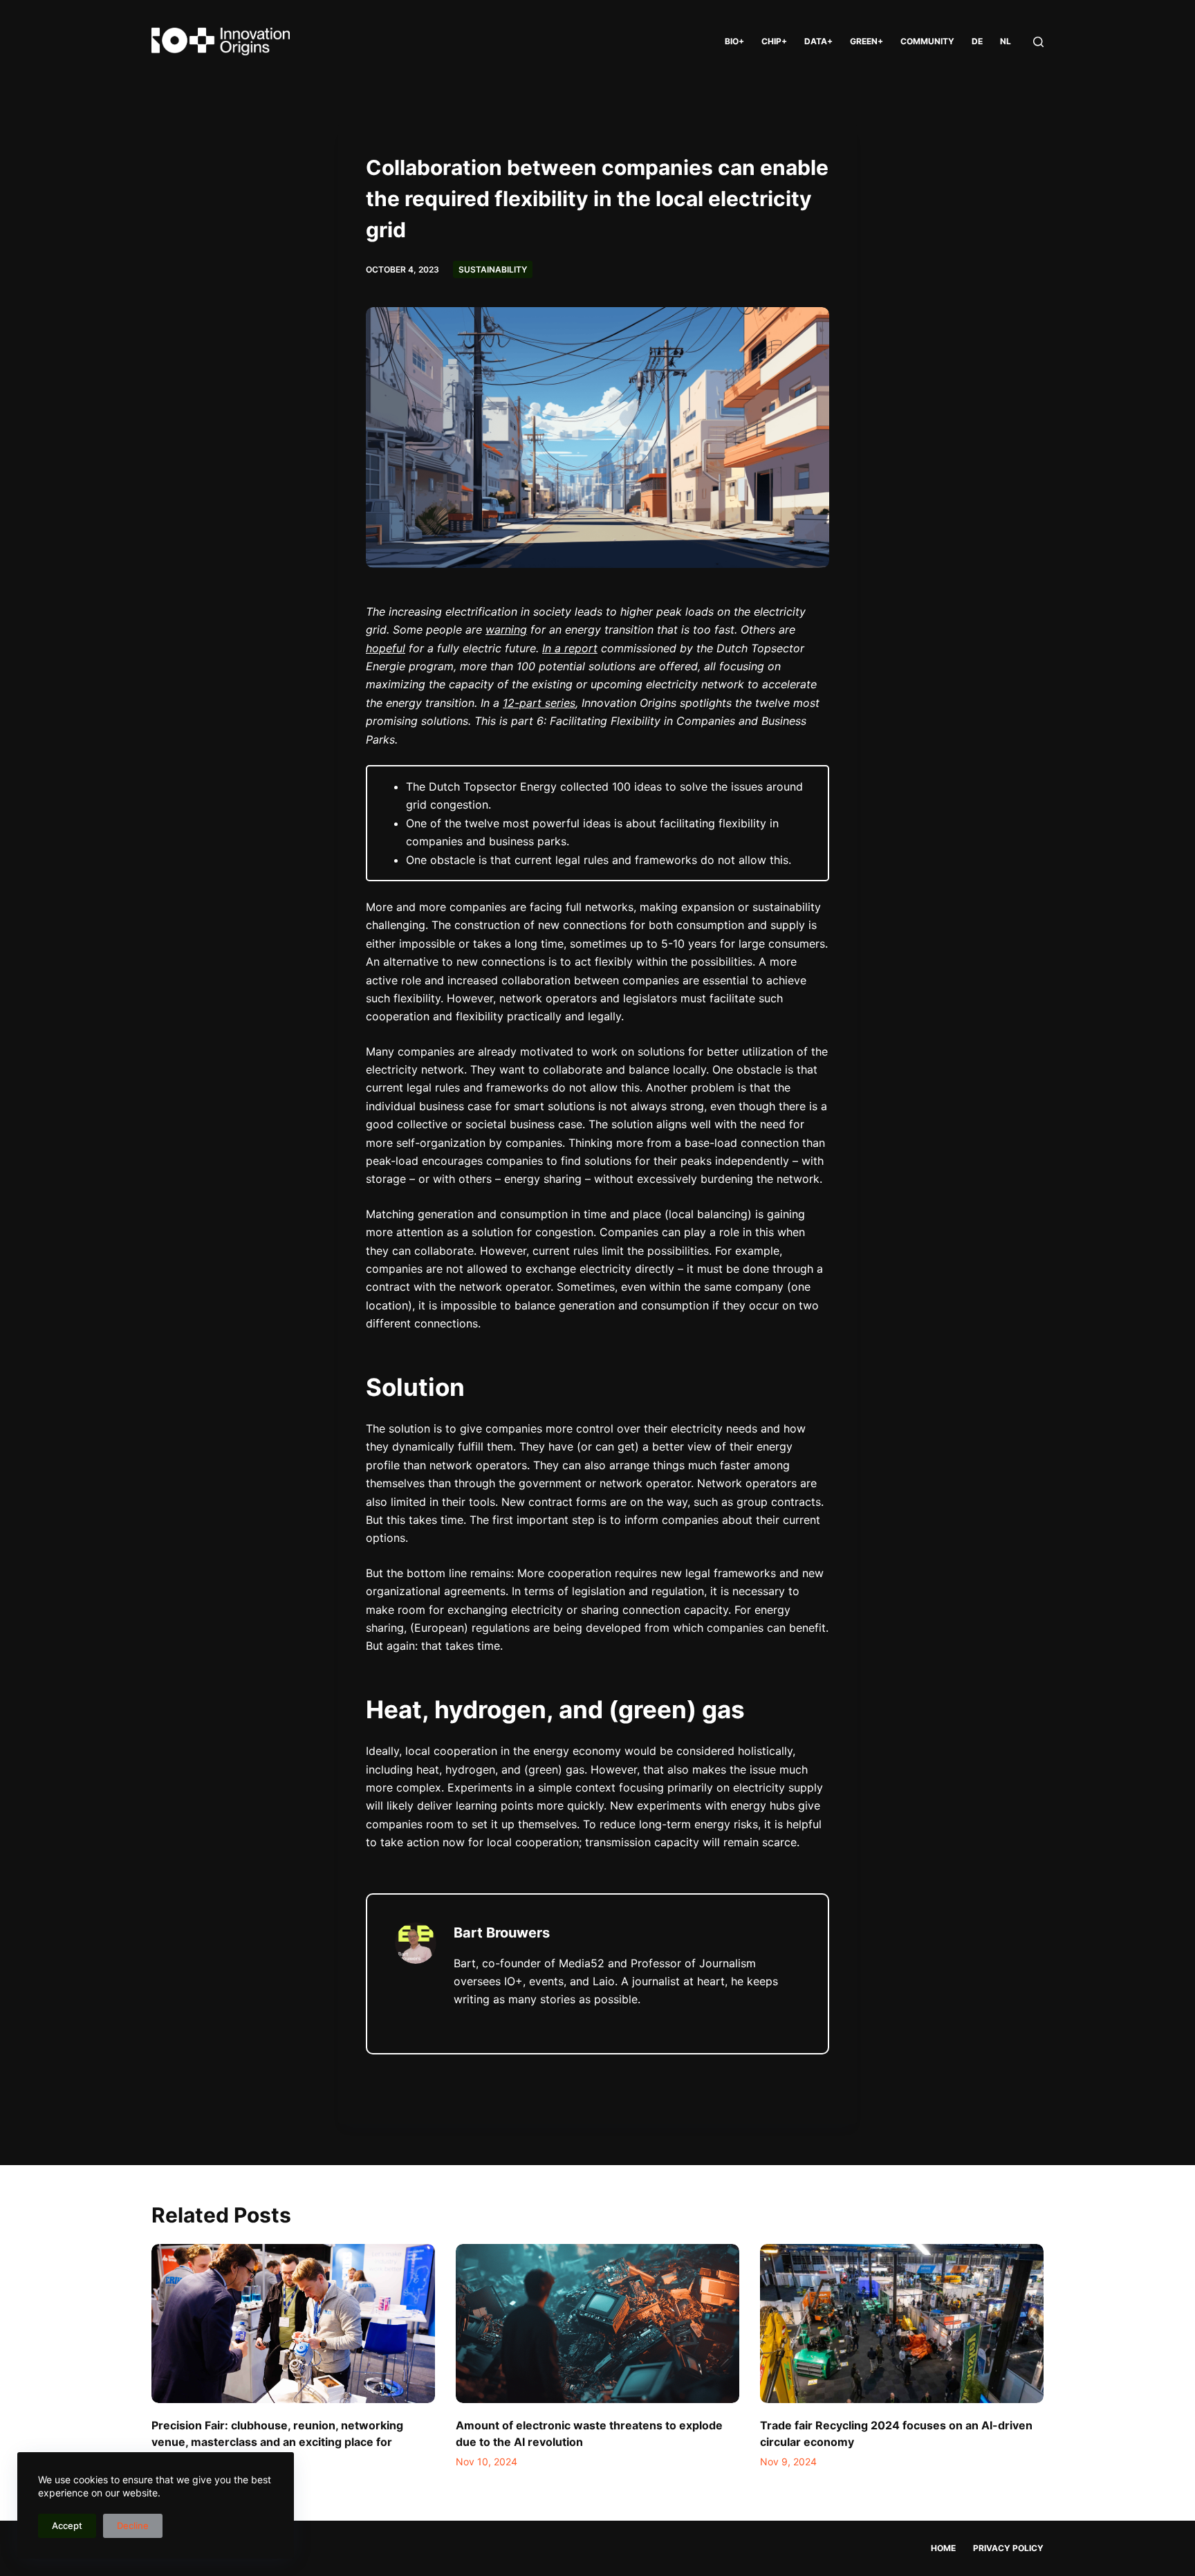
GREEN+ (867, 41)
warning (506, 629)
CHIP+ (774, 41)
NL (1006, 41)
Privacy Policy (1008, 2548)
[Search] (1038, 42)
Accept (67, 2526)
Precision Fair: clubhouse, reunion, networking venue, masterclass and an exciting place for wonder (277, 2442)
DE (977, 41)
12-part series (539, 703)
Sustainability (493, 269)
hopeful (386, 648)
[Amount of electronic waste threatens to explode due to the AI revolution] (597, 2324)
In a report (570, 648)
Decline (133, 2526)
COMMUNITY (927, 41)
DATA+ (818, 41)
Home (943, 2548)
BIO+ (734, 41)
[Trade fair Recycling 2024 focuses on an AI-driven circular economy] (902, 2324)
